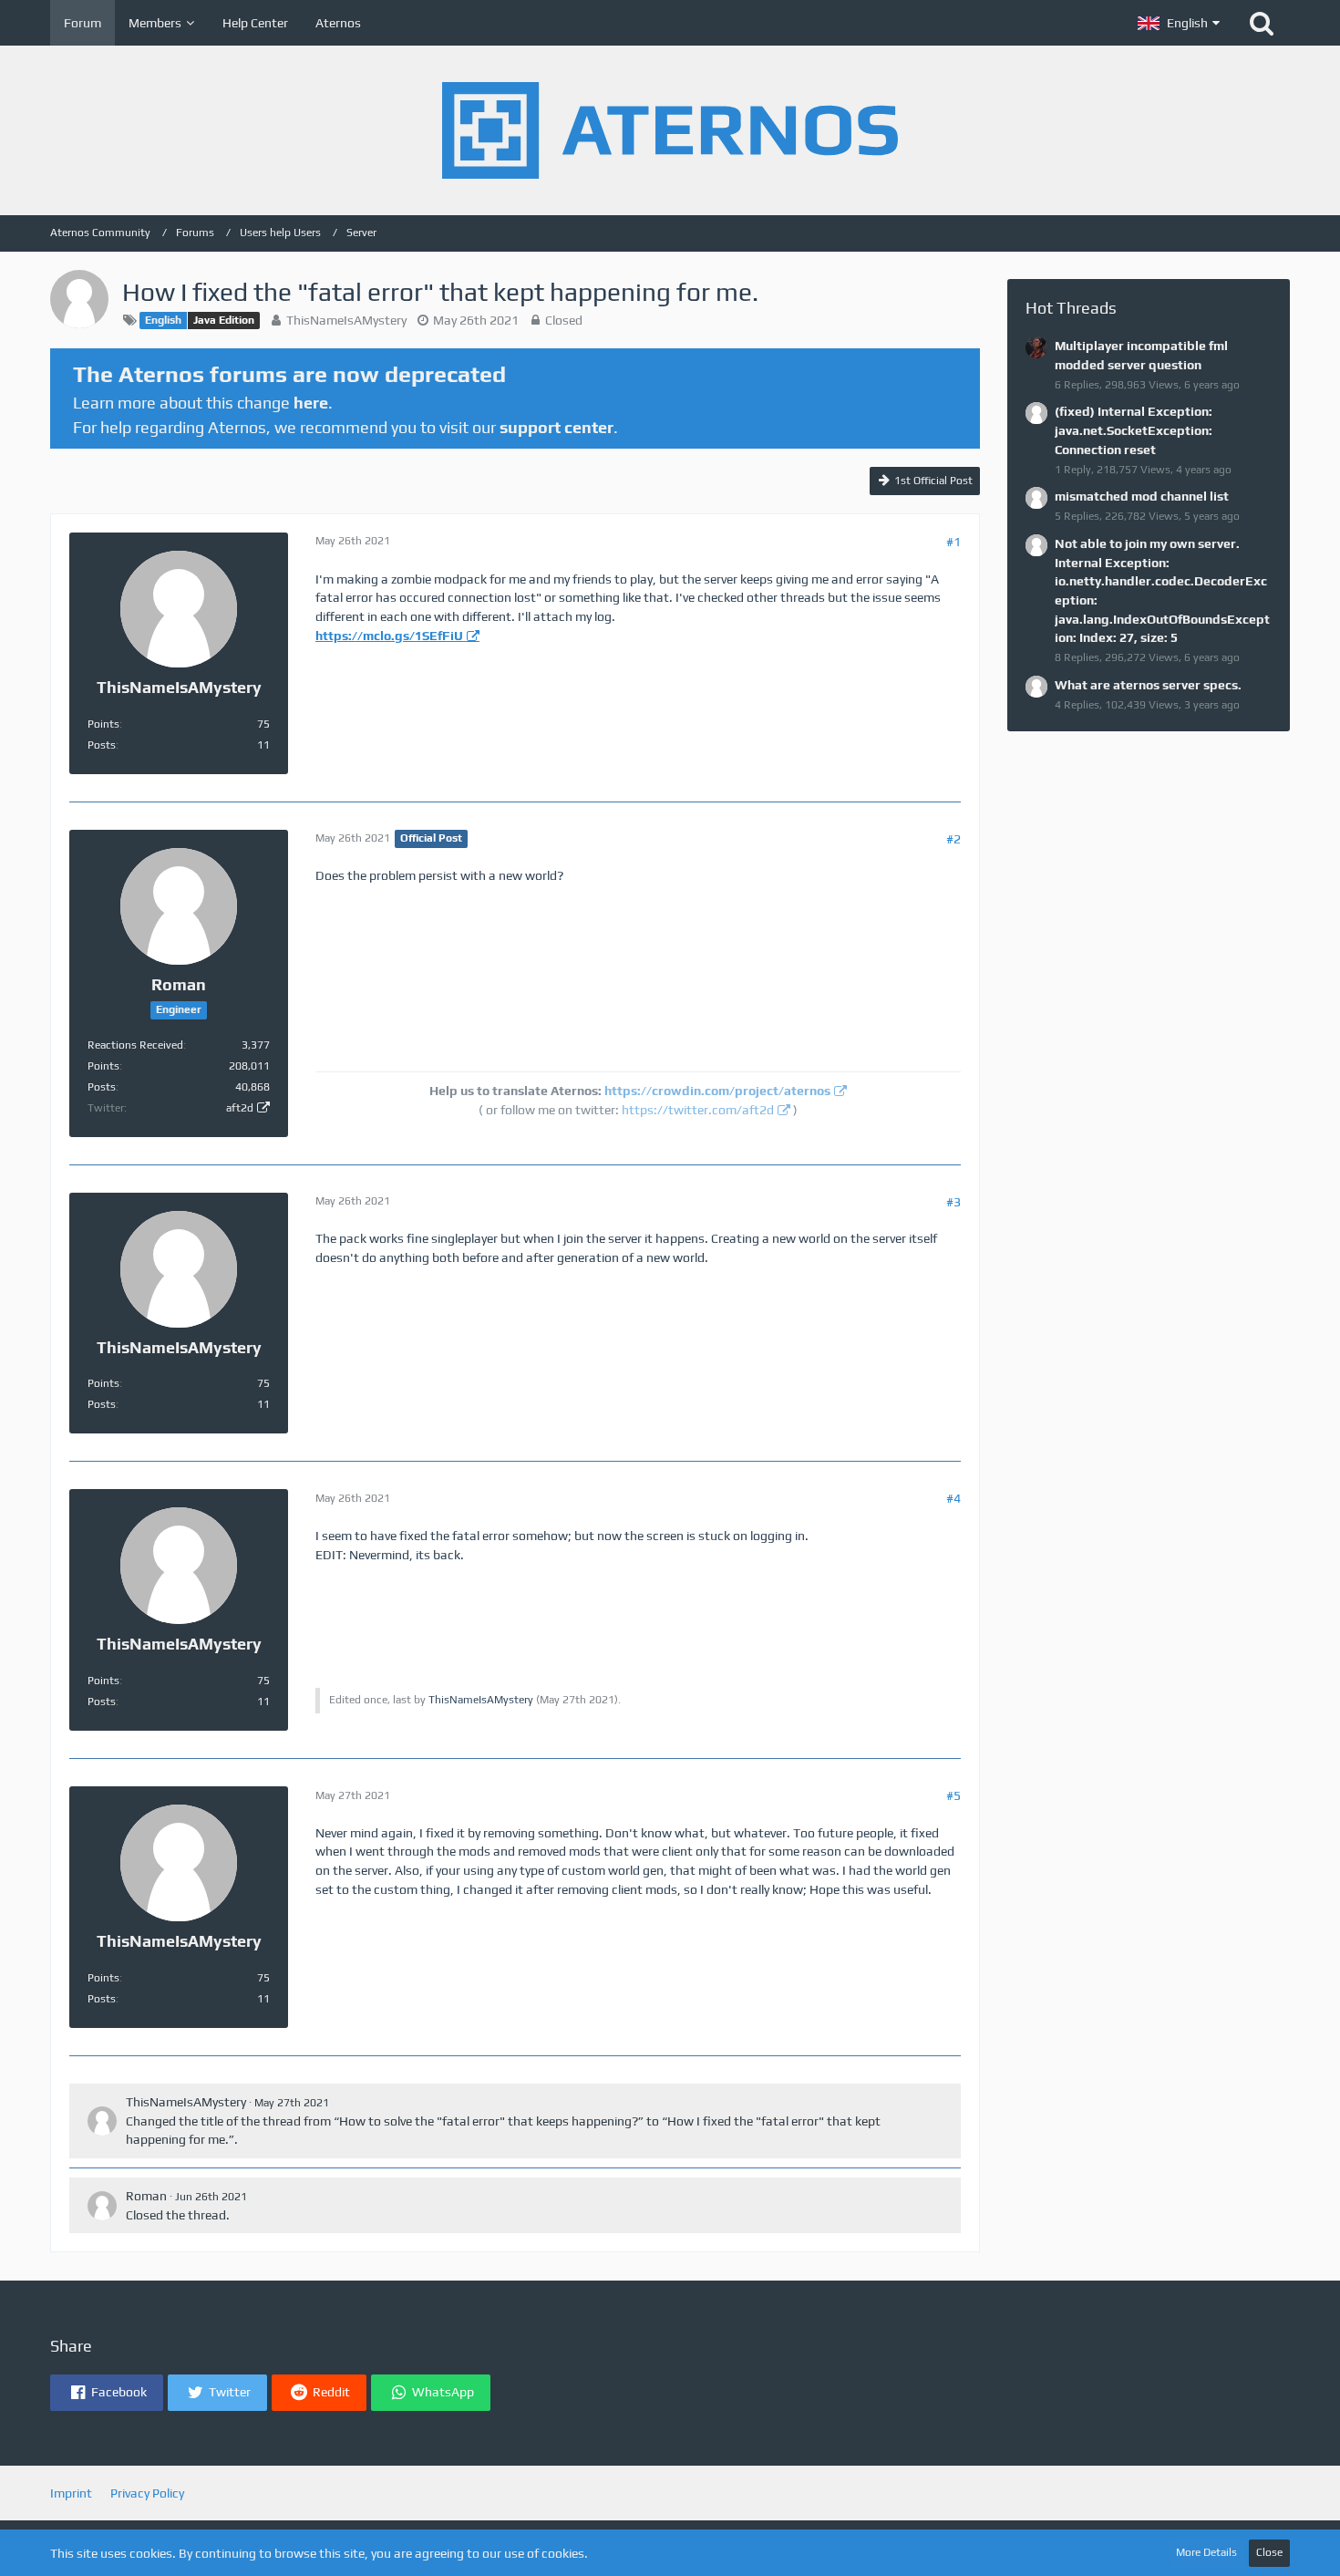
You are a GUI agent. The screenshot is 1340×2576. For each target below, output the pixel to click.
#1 (953, 542)
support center (557, 427)
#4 (953, 1498)
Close (1269, 2552)
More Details (1206, 2552)
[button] (1179, 23)
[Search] (1262, 23)
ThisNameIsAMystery (346, 320)
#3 (953, 1202)
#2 (953, 839)
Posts (102, 745)
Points (103, 724)
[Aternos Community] (670, 130)
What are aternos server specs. (1148, 685)
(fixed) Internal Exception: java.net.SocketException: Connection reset (1134, 430)
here (311, 403)
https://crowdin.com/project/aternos (717, 1091)
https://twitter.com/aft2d (698, 1110)
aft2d (240, 1108)
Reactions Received (135, 1045)
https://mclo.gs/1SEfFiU (389, 636)
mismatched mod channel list (1142, 496)
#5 (953, 1795)
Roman (146, 2196)
